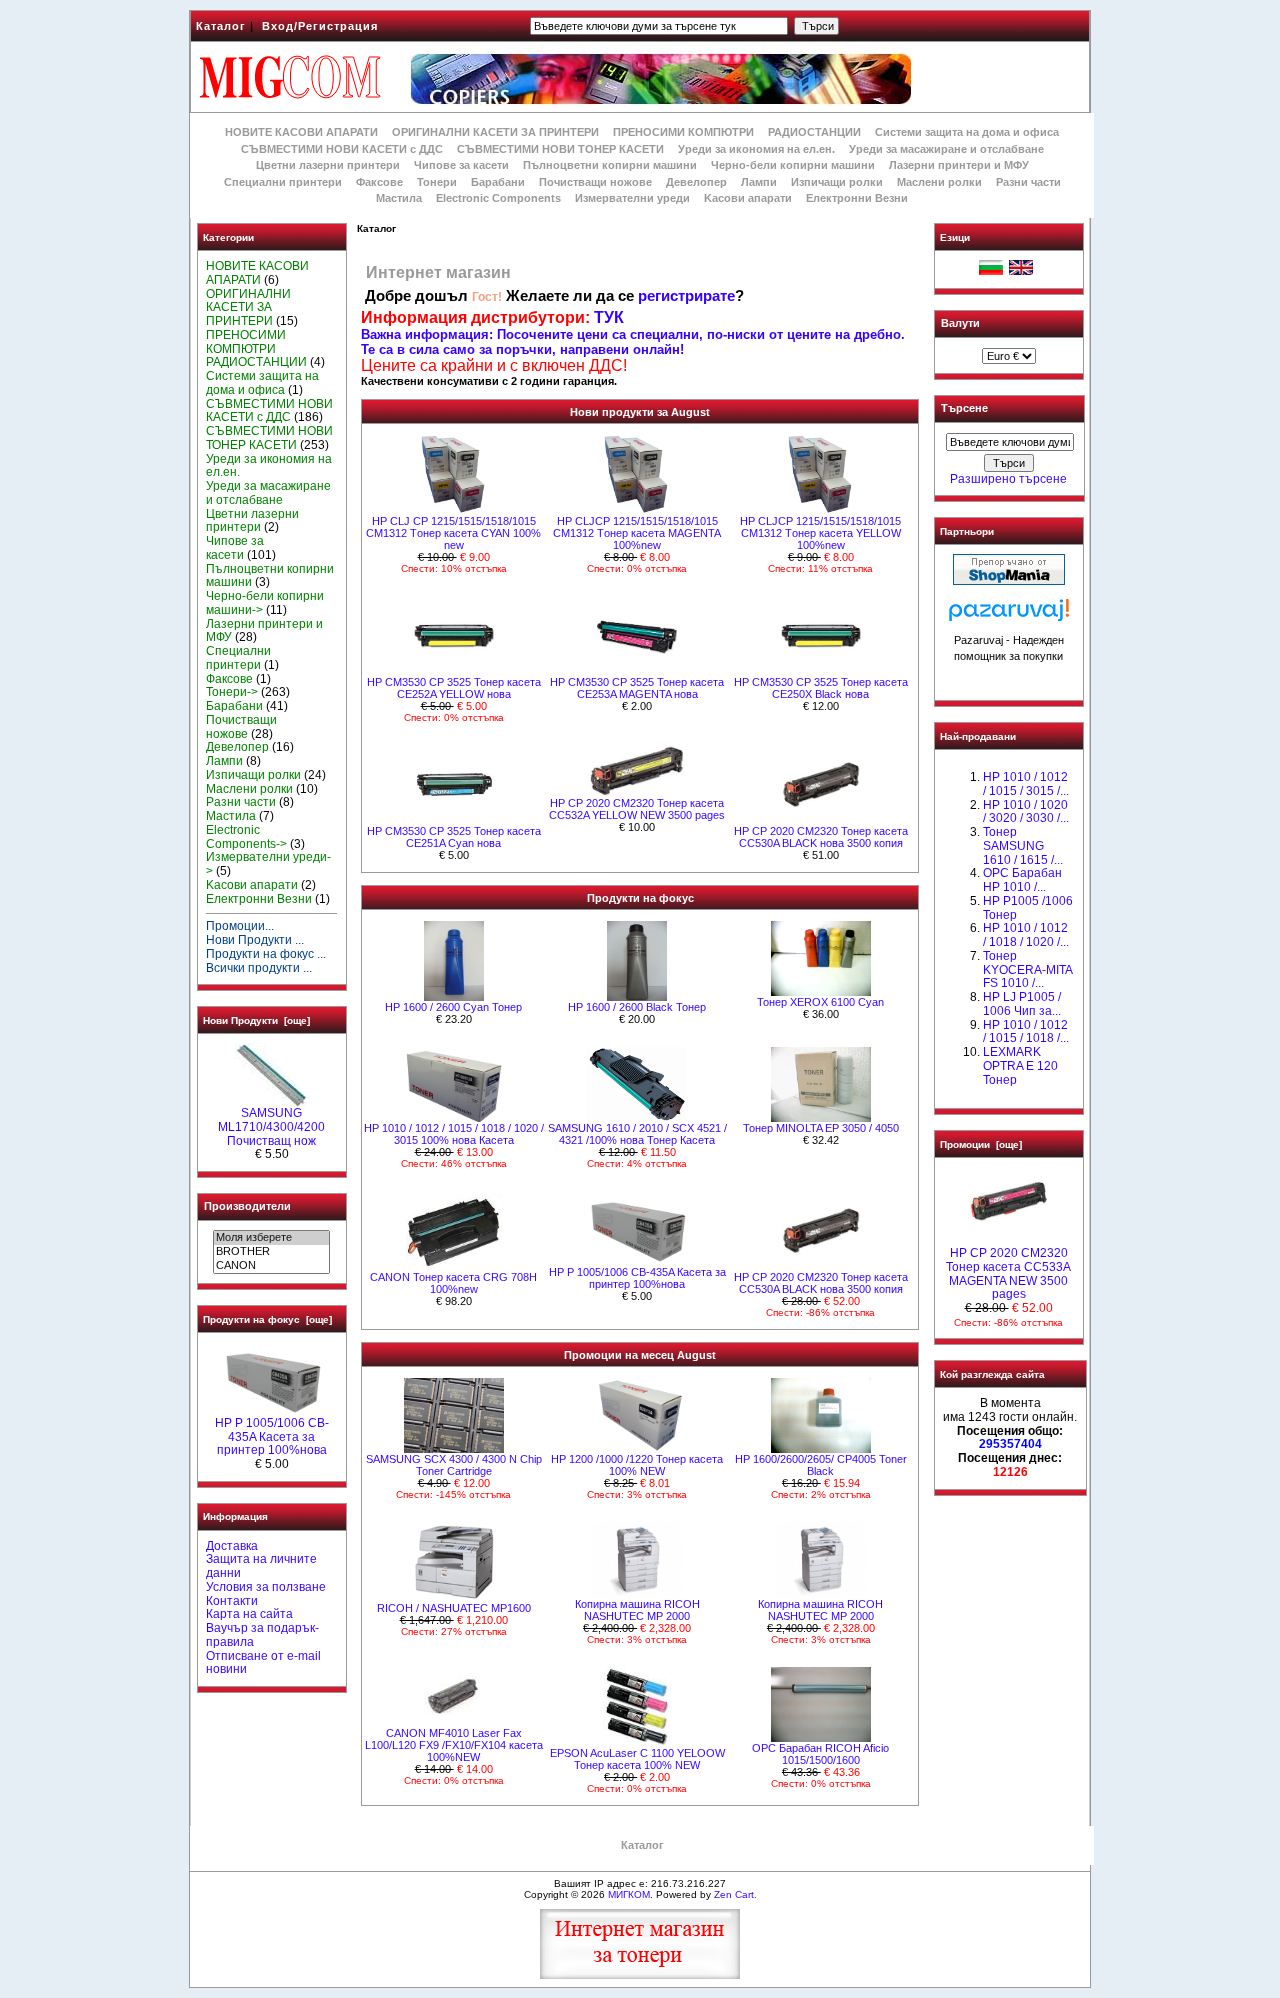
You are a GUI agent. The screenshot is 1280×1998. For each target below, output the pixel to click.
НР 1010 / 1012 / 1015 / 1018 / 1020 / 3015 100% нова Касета (454, 1134)
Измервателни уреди (632, 198)
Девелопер (696, 182)
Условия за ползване (266, 1587)
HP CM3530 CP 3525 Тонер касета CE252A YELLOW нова (454, 688)
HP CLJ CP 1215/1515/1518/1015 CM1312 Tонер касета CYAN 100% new (453, 533)
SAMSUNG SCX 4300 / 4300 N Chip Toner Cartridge (454, 1465)
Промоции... (240, 926)
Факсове (379, 182)
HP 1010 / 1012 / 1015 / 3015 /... (1026, 784)
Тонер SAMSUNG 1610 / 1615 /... (1023, 846)
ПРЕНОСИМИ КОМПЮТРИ (683, 132)
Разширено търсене (1008, 479)
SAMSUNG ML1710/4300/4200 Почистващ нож (271, 1127)
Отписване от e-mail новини (263, 1663)
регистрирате (686, 295)
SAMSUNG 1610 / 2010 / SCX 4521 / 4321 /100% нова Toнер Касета (637, 1134)
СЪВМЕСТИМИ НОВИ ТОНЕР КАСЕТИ (560, 149)
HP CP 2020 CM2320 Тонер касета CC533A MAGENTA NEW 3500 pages (1008, 1273)
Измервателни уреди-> (268, 864)
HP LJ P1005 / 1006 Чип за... (1022, 1004)
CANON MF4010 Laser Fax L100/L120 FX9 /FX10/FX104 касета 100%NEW (454, 1745)
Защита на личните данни (261, 1566)
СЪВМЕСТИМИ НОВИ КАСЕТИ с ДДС (342, 149)
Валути (960, 323)
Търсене (964, 409)
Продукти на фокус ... (266, 954)
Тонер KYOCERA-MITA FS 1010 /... (1027, 970)
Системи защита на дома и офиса (967, 132)
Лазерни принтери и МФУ (959, 165)
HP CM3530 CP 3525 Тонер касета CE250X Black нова (821, 688)
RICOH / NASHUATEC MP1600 (454, 1608)
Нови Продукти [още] (256, 1020)
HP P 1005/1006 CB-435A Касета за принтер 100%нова (272, 1437)
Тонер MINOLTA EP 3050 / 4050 (821, 1128)
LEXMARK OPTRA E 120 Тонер (1020, 1066)
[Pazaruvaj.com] (1009, 615)
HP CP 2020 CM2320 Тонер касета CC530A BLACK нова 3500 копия (821, 837)
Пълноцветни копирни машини (610, 165)
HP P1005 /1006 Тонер (1028, 908)
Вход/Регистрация (320, 26)
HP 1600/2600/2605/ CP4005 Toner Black (821, 1465)
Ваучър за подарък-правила (262, 1635)
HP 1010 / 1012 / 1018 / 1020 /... (1026, 935)
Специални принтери (283, 182)
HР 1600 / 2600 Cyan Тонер (453, 1007)
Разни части (1028, 182)
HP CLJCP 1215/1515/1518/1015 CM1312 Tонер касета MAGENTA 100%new (637, 533)
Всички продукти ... (259, 968)
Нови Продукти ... (255, 940)
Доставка (232, 1546)
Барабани (498, 182)
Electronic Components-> (246, 837)
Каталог (221, 26)
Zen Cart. (735, 1894)
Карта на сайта (249, 1614)
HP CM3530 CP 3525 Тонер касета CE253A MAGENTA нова (637, 688)
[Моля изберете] (271, 1238)
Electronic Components (498, 198)
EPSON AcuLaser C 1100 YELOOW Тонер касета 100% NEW (637, 1759)
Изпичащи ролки (837, 182)
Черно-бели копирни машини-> (265, 603)
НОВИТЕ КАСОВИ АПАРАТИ (301, 132)
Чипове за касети (461, 165)
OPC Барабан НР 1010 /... (1022, 880)
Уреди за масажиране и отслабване (946, 149)
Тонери (437, 182)
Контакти (232, 1601)
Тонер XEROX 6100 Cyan (820, 1002)
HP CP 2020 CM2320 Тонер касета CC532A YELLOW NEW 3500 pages (637, 809)
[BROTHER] (271, 1252)
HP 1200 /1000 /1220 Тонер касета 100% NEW (637, 1465)
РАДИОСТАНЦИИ (814, 132)
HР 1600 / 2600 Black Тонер (637, 1007)
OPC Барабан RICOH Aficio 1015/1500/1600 (820, 1754)
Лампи (759, 182)
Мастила (399, 198)
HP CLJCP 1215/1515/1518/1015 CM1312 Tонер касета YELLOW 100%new (820, 533)
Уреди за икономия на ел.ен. (756, 149)
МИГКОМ (629, 1894)
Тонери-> (232, 692)
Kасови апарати (748, 198)
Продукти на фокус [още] (267, 1319)
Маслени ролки (939, 182)
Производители (247, 1206)
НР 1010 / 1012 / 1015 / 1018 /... (1026, 1032)
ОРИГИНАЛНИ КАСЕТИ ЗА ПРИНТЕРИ (495, 132)
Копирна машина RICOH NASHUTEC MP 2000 (637, 1610)
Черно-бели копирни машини (793, 165)
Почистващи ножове (595, 182)
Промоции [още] (981, 1144)
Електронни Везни (857, 198)
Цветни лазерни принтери (328, 165)
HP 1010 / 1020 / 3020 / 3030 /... (1026, 812)
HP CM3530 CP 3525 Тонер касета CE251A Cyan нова (454, 837)
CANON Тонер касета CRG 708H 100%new (453, 1283)
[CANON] (271, 1266)
